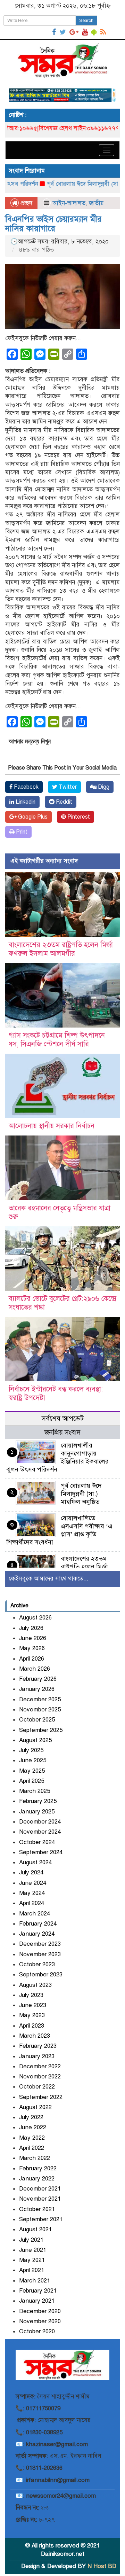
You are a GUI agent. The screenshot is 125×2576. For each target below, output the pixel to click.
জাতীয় (96, 203)
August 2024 (35, 1862)
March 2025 (35, 1791)
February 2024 (38, 1924)
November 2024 (40, 1832)
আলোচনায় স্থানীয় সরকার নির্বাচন (52, 1126)
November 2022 (40, 2077)
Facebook (26, 787)
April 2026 (32, 1659)
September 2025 (41, 1730)
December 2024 (40, 1822)
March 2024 (35, 1914)
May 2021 (32, 2260)
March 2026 (35, 1669)
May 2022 (32, 2138)
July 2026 (31, 1628)
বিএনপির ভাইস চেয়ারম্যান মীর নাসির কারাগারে (53, 224)
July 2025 (31, 1750)
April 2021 (32, 2270)
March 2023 (35, 2036)
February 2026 (38, 1679)
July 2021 (31, 2240)
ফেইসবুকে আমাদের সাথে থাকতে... (49, 1579)
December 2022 (40, 2066)
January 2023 (37, 2056)
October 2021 (37, 2209)
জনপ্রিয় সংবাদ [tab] (62, 1432)
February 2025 (38, 1801)
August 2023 (35, 1985)
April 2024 (32, 1903)
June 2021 (33, 2250)
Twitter (67, 787)
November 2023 (40, 1954)
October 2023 (37, 1964)
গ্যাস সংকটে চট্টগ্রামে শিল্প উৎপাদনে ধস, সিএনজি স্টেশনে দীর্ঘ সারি (57, 1040)
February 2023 (38, 2046)
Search (86, 21)
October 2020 (37, 2331)
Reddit (63, 802)
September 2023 (41, 1974)
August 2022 (35, 2107)
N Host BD (102, 2566)
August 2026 (35, 1618)
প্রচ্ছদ (26, 203)
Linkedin (25, 802)
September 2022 (41, 2097)
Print (21, 832)
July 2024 (31, 1872)
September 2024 (41, 1852)
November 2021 (40, 2199)
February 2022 (38, 2168)
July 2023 (31, 1995)
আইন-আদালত (69, 203)
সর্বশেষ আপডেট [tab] (63, 1418)
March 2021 (35, 2281)
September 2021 (41, 2219)
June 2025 (33, 1760)
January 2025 (37, 1812)
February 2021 (38, 2291)
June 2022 (33, 2127)
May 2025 (32, 1771)
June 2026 (33, 1638)
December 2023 (40, 1944)
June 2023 (33, 2005)
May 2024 (32, 1893)
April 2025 (32, 1781)
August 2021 (35, 2229)
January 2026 (37, 1689)
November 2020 (40, 2321)
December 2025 (40, 1699)
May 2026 (32, 1648)
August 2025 (35, 1740)
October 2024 (37, 1842)
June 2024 (33, 1883)
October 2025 (37, 1720)
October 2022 (37, 2087)
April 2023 (32, 2026)
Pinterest (78, 817)
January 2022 (37, 2179)
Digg (103, 787)
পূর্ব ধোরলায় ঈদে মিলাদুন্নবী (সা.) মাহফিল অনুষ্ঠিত (81, 1494)
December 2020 (40, 2311)
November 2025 (40, 1709)
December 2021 (40, 2189)
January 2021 (37, 2301)
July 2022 (31, 2117)
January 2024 (37, 1934)
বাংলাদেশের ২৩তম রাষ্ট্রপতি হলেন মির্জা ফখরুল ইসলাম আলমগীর (61, 949)
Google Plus (32, 817)
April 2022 (32, 2148)
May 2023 (32, 2015)
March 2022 (35, 2158)
